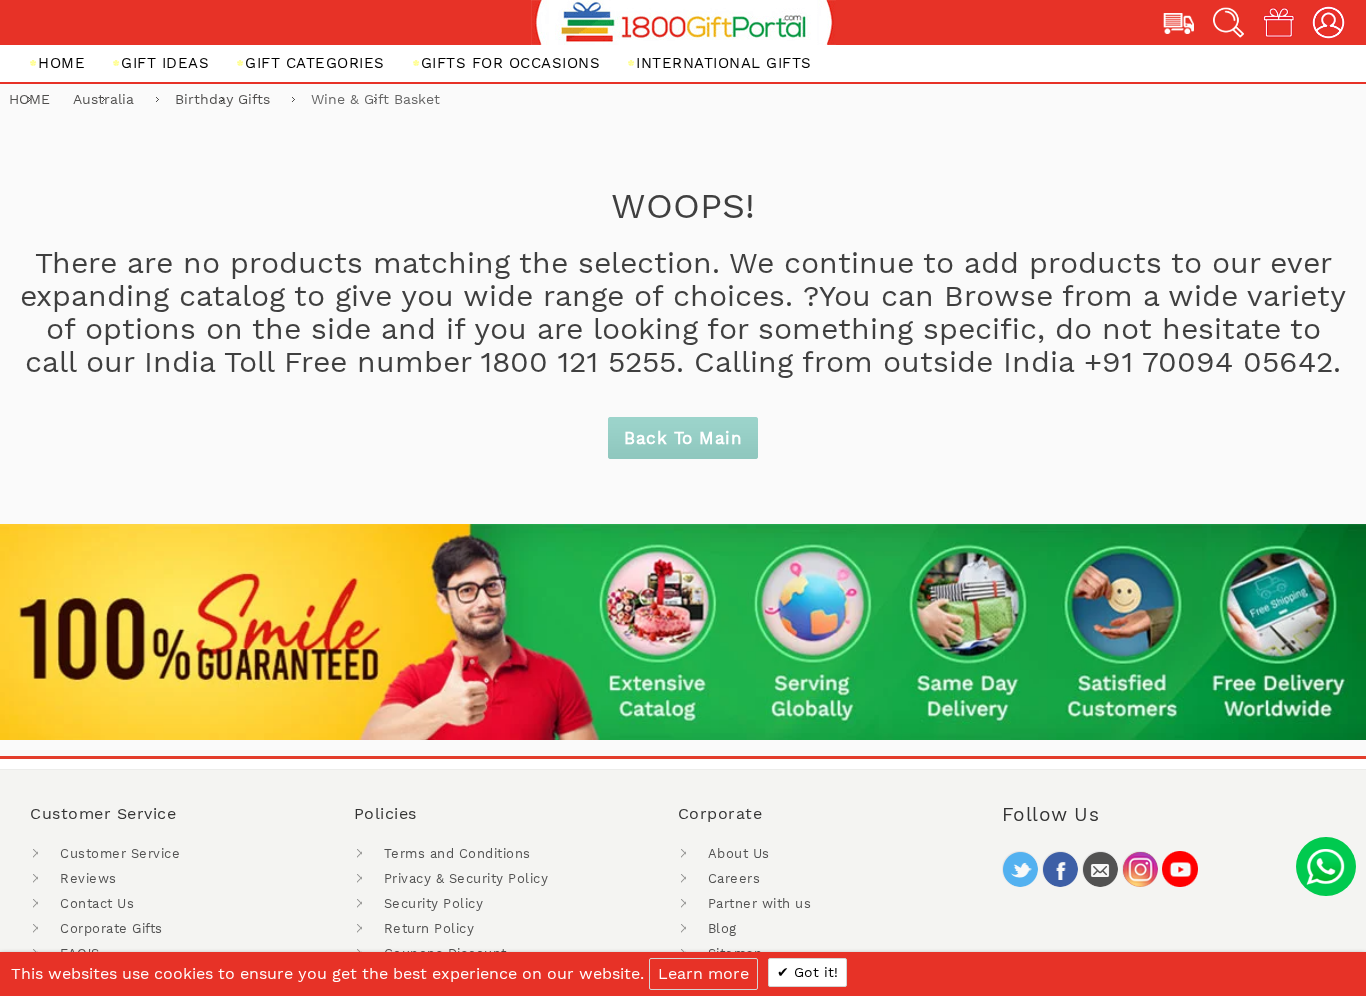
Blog (722, 928)
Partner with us (760, 903)
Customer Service (120, 853)
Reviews (88, 878)
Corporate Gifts (111, 928)
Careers (734, 878)
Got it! (813, 972)
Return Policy (429, 928)
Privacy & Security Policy (466, 878)
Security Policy (434, 903)
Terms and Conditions (457, 853)
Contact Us (97, 903)
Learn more (703, 973)
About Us (739, 853)
